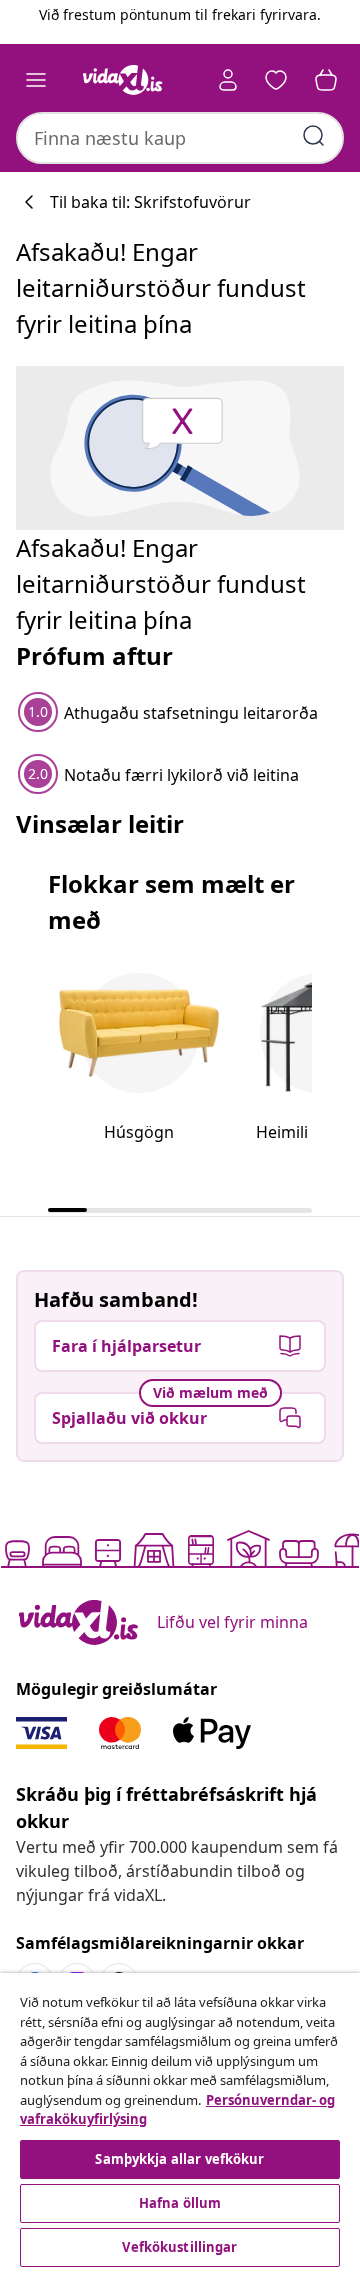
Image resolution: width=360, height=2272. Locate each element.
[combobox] (180, 138)
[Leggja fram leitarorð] (314, 136)
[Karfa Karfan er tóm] (326, 80)
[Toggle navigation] (36, 80)
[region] (180, 2122)
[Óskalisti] (276, 80)
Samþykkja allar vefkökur (179, 2159)
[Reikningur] (228, 80)
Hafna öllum (180, 2203)
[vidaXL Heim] (123, 80)
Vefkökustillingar (179, 2247)
